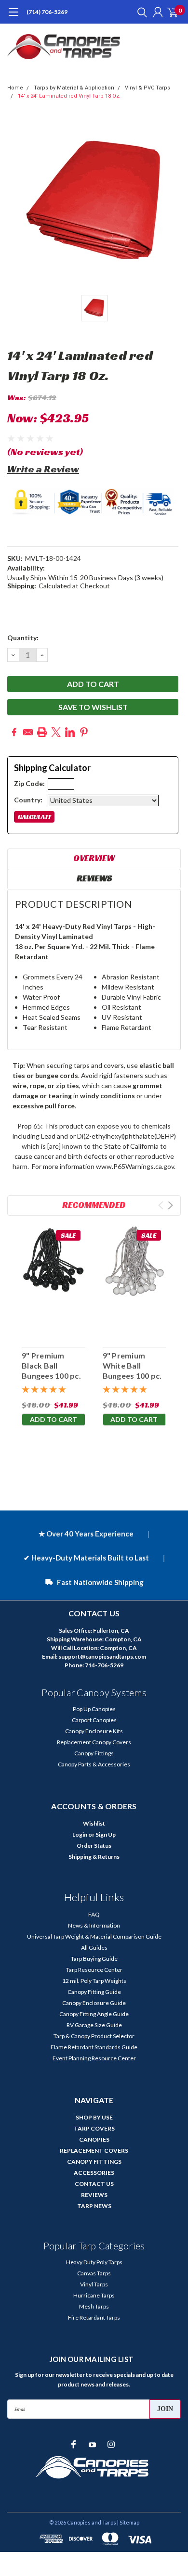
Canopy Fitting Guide (94, 1992)
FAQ (94, 1914)
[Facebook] (14, 732)
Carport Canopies (94, 1720)
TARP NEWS (94, 2206)
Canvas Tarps (94, 2273)
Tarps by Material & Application (74, 88)
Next (170, 1205)
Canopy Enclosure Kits (94, 1731)
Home (15, 88)
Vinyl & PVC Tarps (148, 88)
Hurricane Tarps (94, 2295)
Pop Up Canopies (94, 1709)
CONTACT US (94, 2184)
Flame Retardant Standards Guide (94, 2047)
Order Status (94, 1846)
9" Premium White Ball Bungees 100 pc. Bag (132, 1370)
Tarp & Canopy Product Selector (94, 2036)
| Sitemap (128, 2522)
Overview (94, 858)
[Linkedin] (70, 732)
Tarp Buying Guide (94, 1959)
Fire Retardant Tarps (94, 2317)
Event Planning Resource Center (94, 2058)
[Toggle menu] (13, 17)
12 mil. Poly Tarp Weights (94, 1981)
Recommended (94, 1205)
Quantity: (23, 638)
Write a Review (43, 469)
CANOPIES (94, 2139)
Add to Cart (54, 1419)
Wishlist (94, 1823)
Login (80, 1834)
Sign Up (106, 1834)
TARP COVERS (94, 2128)
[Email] (28, 732)
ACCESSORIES (94, 2173)
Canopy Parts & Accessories (94, 1764)
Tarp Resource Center (94, 1970)
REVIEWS (94, 2195)
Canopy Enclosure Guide (94, 2003)
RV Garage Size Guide (94, 2025)
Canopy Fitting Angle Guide (94, 2014)
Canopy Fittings (94, 1753)
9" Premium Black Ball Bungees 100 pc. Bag (51, 1370)
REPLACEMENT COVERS (94, 2151)
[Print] (42, 732)
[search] (140, 12)
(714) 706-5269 (47, 12)
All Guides (94, 1948)
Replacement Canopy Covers (94, 1742)
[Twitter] (56, 732)
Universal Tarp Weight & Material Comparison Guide (94, 1936)
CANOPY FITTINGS (94, 2162)
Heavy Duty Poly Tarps (94, 2262)
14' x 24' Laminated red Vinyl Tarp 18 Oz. (69, 96)
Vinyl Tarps (94, 2284)
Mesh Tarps (94, 2306)
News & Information (94, 1925)
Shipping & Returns (94, 1857)
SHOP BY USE (94, 2117)
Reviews (94, 878)
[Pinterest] (84, 732)
